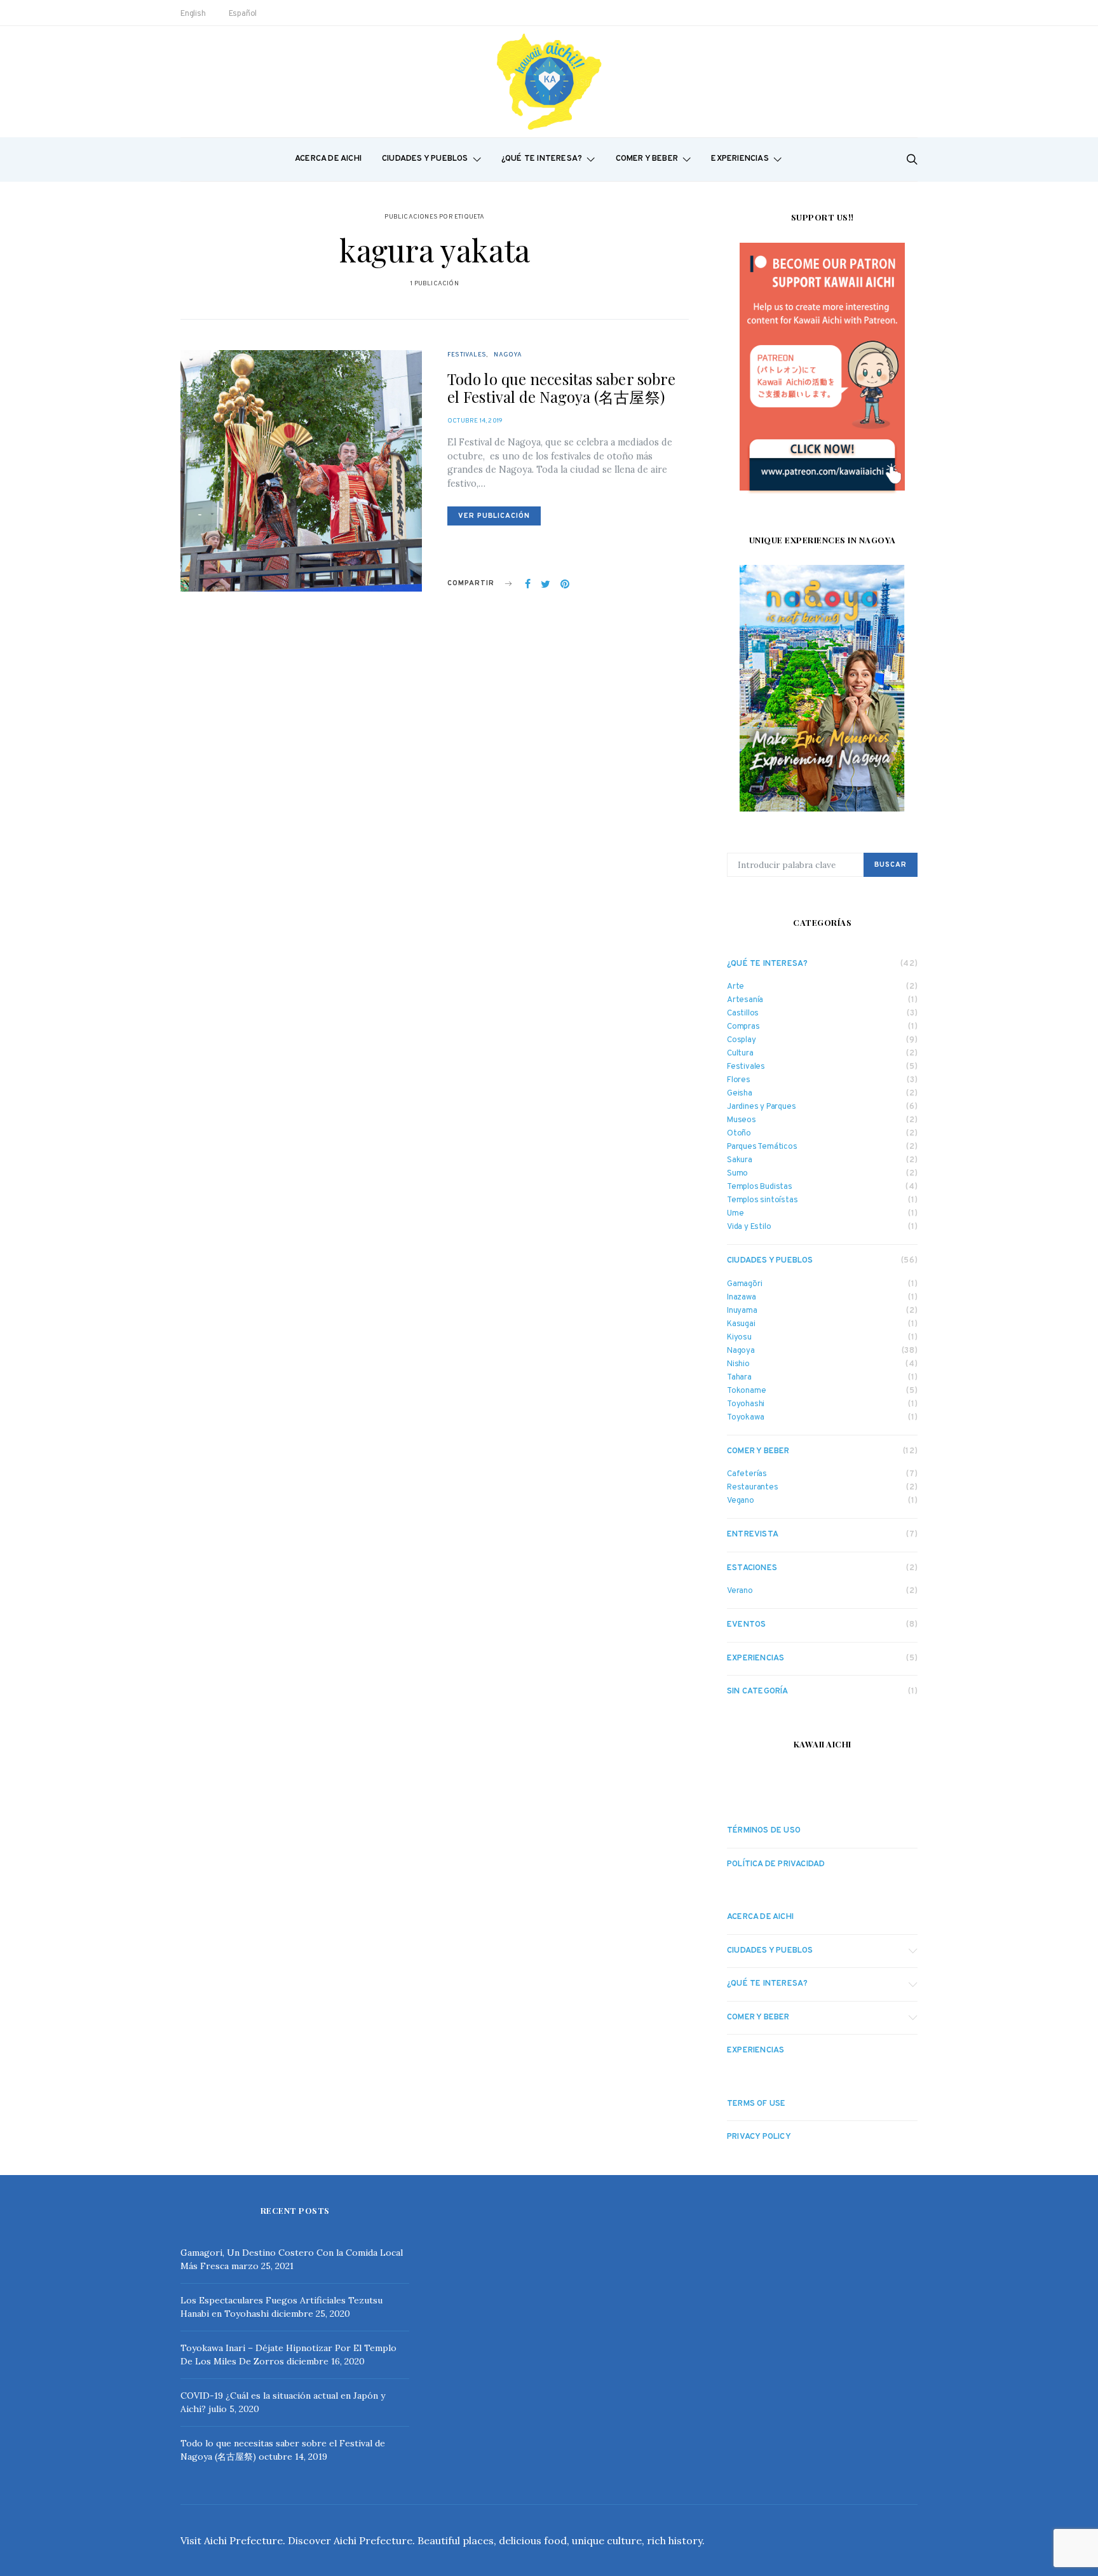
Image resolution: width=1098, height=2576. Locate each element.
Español (243, 14)
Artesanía (745, 1000)
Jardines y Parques (761, 1107)
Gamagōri (744, 1285)
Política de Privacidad (776, 1864)
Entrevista (753, 1535)
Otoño (739, 1134)
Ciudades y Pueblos (425, 159)
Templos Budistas (760, 1187)
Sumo (737, 1174)
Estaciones (752, 1568)
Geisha (740, 1094)
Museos (742, 1121)
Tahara (739, 1378)
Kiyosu (739, 1338)
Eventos (746, 1625)
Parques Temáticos (762, 1147)
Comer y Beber (647, 159)
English (193, 14)
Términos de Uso (764, 1831)
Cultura (740, 1054)
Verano (740, 1591)
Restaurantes (753, 1488)
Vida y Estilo (749, 1227)
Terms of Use (756, 2104)
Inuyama (742, 1311)
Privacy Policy (759, 2137)
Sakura (740, 1161)
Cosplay (742, 1041)
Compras (743, 1027)
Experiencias (740, 159)
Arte (735, 987)
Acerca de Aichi (328, 159)
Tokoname (746, 1391)
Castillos (743, 1014)
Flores (739, 1081)
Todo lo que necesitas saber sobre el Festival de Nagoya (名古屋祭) (561, 388)
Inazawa (742, 1298)
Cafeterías (747, 1474)
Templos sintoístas (762, 1201)
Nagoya (508, 355)
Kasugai (741, 1325)
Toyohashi (746, 1405)
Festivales (467, 355)
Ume (735, 1214)
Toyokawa (745, 1418)
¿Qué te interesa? (542, 159)
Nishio (738, 1365)
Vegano (741, 1501)
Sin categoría (758, 1691)
